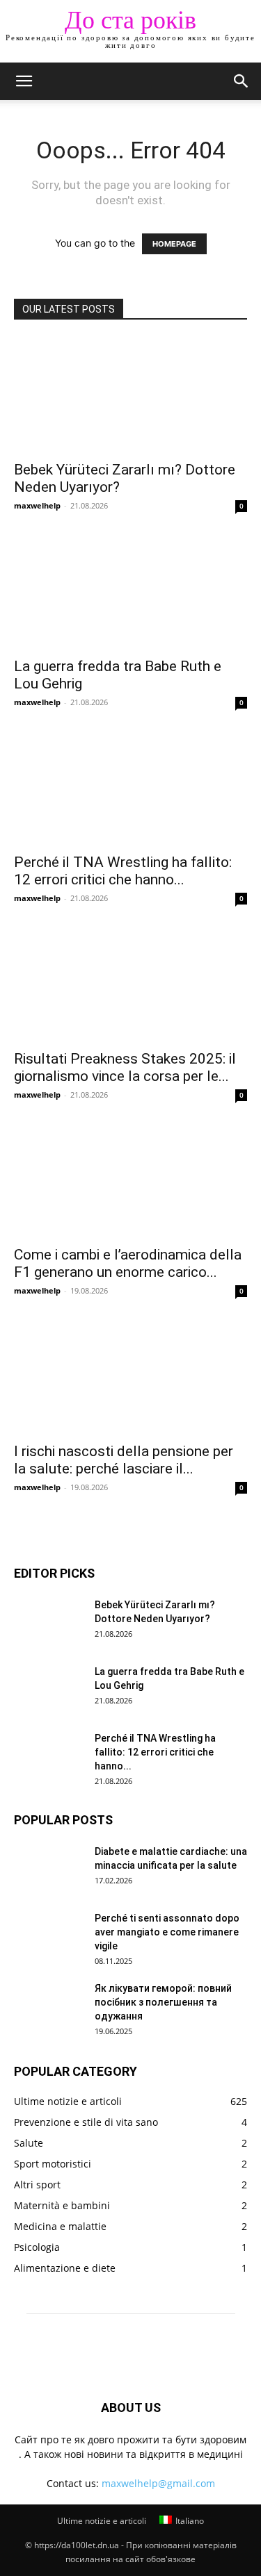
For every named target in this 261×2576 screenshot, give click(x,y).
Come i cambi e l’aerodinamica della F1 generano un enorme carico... (128, 1263)
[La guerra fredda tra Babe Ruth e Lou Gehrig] (130, 591)
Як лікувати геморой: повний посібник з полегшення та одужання (163, 2002)
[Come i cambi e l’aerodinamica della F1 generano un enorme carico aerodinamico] (130, 1180)
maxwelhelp (37, 505)
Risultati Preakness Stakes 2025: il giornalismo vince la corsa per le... (125, 1067)
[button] (24, 81)
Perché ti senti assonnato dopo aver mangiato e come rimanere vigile (167, 1932)
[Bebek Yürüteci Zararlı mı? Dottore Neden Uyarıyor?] (130, 395)
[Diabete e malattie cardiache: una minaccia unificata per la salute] (49, 1869)
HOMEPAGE (174, 244)
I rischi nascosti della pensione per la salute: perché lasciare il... (124, 1460)
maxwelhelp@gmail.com (158, 2483)
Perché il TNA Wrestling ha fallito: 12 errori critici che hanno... (123, 871)
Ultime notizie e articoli (102, 2521)
